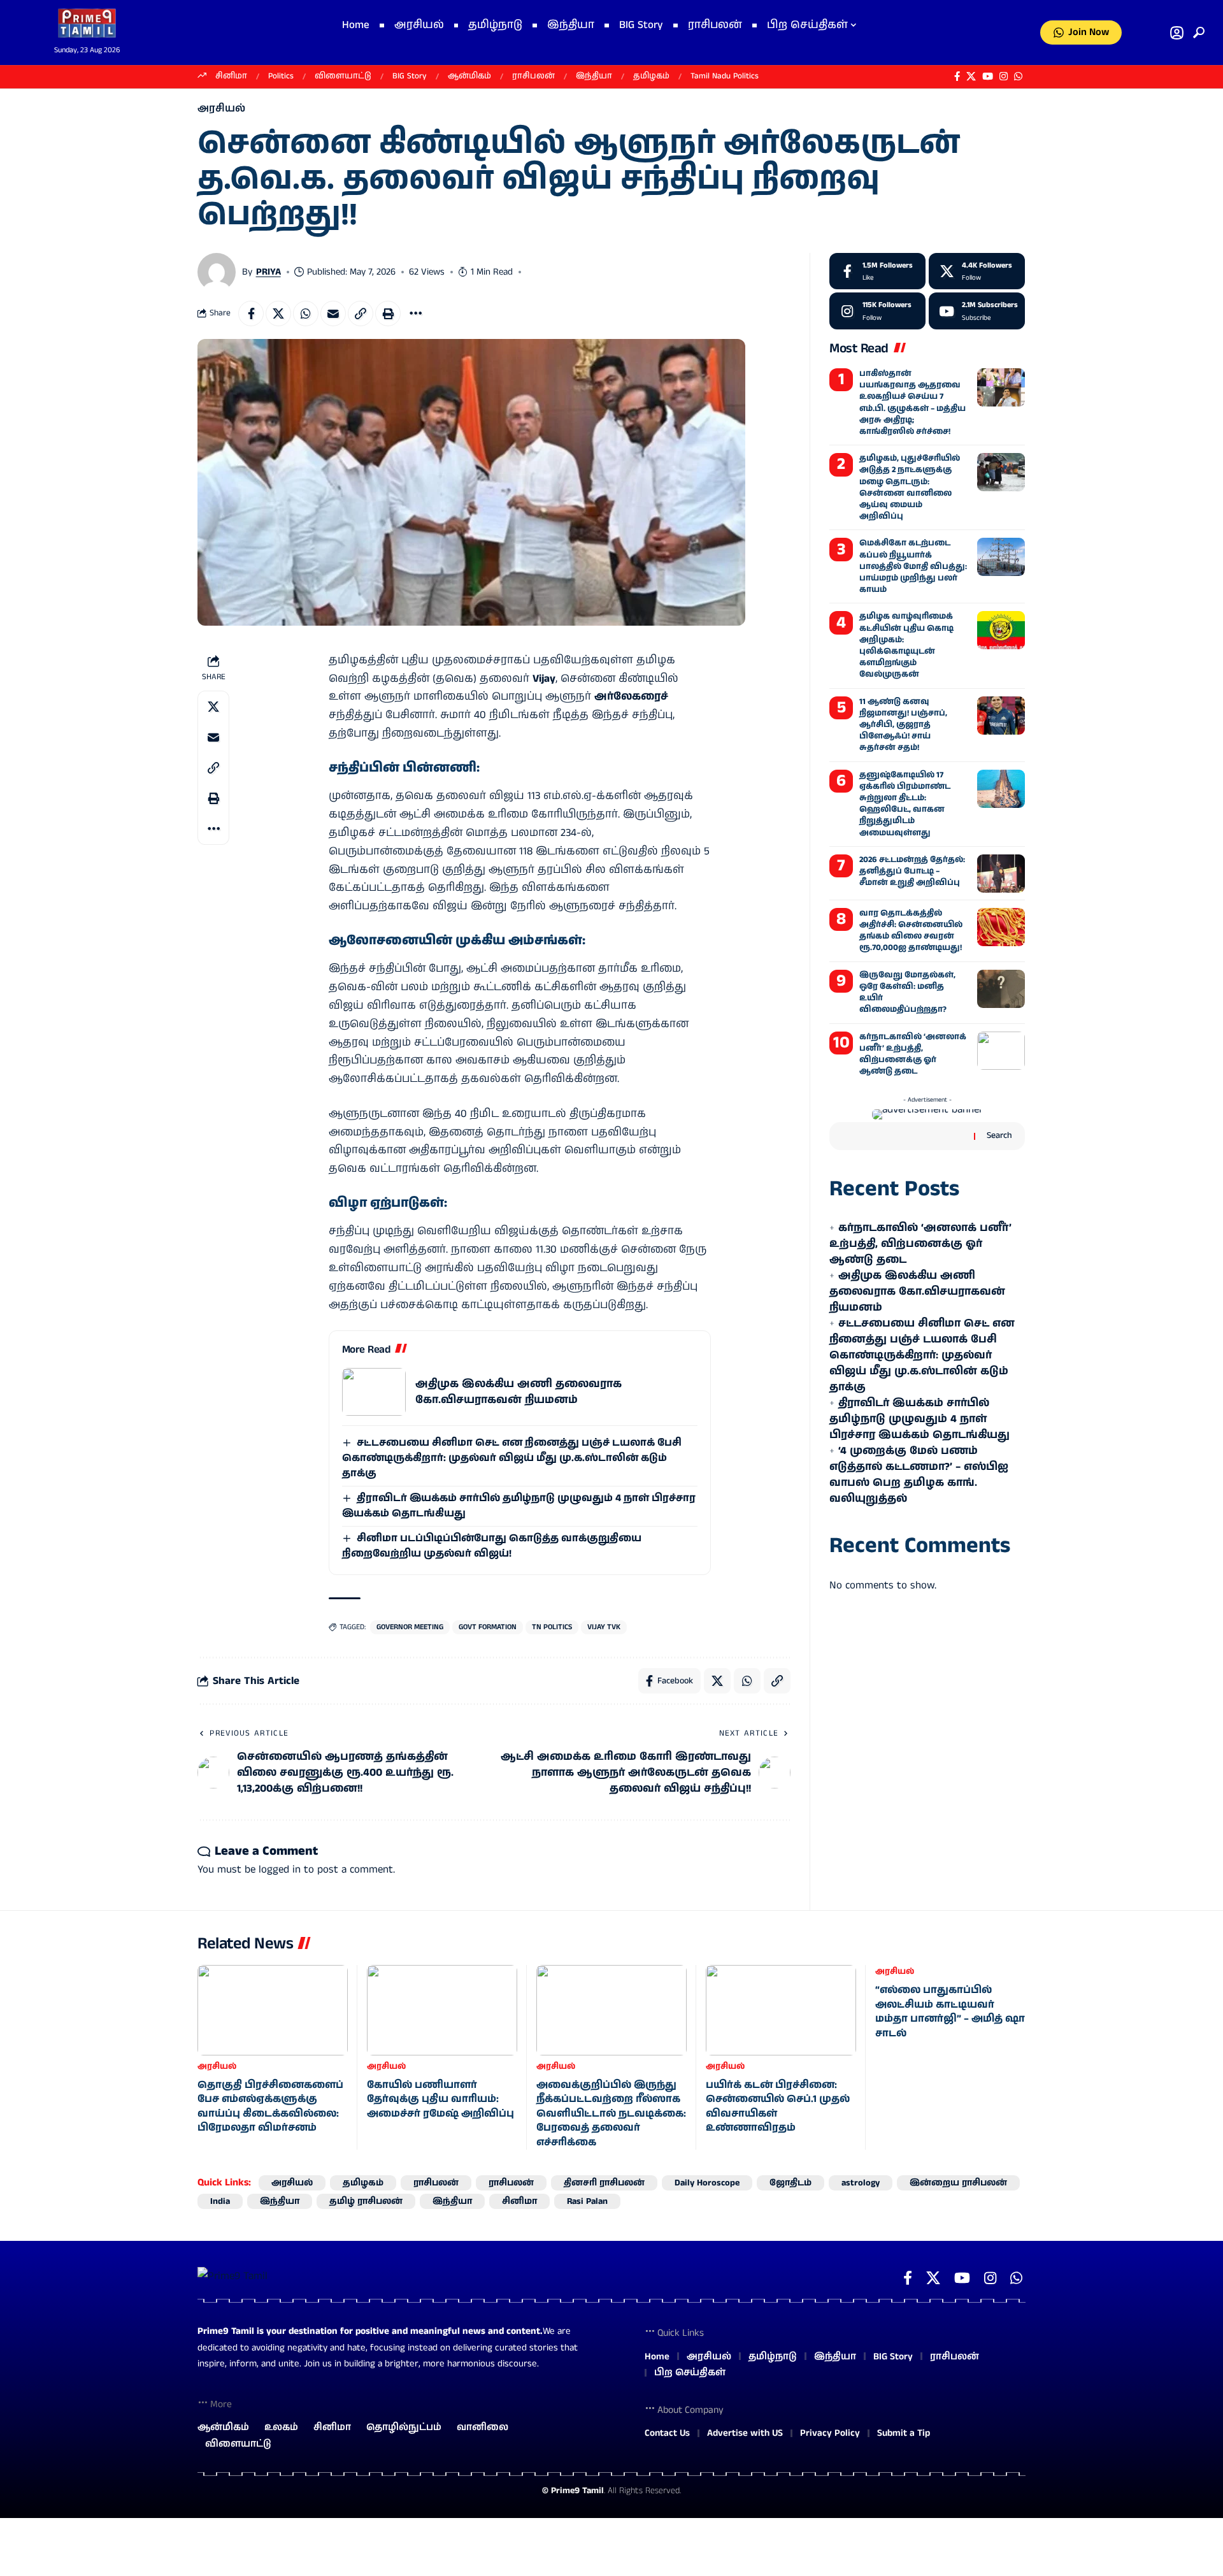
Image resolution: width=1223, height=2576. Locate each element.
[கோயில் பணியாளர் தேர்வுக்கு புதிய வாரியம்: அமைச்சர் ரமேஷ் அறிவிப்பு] (442, 2010)
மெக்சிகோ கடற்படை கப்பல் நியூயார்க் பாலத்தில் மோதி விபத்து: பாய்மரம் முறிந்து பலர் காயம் (913, 566)
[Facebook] (957, 76)
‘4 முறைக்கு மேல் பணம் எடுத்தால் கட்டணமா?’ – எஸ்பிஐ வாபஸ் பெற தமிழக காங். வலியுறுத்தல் (919, 1475)
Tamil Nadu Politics (725, 76)
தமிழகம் (651, 76)
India (220, 2201)
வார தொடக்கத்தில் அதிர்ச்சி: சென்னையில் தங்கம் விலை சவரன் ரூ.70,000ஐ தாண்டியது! (911, 931)
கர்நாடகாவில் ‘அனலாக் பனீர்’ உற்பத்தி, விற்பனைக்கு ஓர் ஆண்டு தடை (913, 1054)
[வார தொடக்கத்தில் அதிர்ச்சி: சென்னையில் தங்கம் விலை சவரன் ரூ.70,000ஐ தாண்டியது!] (1001, 927)
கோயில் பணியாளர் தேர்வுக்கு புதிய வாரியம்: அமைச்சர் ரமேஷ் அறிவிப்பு (440, 2099)
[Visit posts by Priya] (217, 272)
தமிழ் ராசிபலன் (366, 2201)
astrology (861, 2183)
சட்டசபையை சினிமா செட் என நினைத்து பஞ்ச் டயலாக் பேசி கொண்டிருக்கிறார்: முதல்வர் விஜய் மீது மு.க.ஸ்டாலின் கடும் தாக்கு (512, 1458)
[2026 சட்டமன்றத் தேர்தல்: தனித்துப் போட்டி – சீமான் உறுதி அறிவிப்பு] (1001, 874)
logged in (280, 1869)
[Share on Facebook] (251, 313)
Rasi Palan (587, 2201)
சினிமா (231, 76)
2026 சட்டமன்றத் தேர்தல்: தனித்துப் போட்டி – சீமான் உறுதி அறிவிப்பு (912, 871)
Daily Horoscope (707, 2183)
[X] (971, 76)
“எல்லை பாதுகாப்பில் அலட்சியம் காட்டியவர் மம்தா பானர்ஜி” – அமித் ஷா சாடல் (950, 2011)
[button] (1196, 32)
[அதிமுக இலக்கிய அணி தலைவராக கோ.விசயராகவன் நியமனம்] (374, 1392)
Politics (281, 76)
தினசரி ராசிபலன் (604, 2183)
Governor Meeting (410, 1627)
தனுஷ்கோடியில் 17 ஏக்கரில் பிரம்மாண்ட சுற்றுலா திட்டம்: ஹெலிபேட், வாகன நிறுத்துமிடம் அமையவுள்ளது (905, 804)
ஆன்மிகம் (469, 76)
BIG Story (410, 76)
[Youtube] (977, 311)
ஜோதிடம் (790, 2183)
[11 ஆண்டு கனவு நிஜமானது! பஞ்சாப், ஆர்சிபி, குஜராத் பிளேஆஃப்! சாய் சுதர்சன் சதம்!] (1001, 716)
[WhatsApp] (1018, 76)
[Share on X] (278, 313)
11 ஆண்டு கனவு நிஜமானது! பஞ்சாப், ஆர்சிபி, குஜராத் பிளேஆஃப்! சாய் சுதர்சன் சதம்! (903, 725)
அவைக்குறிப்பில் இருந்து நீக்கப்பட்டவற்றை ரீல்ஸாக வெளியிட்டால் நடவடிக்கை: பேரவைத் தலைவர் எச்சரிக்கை (611, 2114)
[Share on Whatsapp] (306, 313)
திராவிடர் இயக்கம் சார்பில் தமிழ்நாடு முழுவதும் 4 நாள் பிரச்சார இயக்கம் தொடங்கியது (919, 1419)
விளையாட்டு (343, 76)
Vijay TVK (604, 1627)
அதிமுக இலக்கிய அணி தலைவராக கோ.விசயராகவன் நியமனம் (519, 1392)
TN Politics (552, 1627)
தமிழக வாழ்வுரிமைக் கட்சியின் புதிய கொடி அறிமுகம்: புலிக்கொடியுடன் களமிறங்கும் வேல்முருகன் (906, 645)
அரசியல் (221, 109)
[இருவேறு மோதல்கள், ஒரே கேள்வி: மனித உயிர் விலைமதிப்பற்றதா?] (1001, 989)
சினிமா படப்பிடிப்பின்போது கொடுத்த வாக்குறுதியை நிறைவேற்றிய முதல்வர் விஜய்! (492, 1546)
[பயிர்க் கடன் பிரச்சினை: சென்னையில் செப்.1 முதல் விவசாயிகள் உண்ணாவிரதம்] (781, 2010)
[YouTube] (988, 76)
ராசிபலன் (533, 76)
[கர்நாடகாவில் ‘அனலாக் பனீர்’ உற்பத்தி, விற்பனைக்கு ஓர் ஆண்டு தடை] (1001, 1051)
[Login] (1177, 33)
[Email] (333, 313)
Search (999, 1135)
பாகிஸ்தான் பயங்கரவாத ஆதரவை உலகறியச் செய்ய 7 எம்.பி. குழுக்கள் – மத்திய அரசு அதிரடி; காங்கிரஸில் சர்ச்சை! (912, 403)
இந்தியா (594, 76)
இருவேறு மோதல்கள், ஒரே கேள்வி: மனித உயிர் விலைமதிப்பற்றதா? (907, 993)
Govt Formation (488, 1627)
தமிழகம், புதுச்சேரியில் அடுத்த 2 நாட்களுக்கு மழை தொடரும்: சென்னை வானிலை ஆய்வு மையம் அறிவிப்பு (910, 487)
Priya (268, 272)
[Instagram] (1004, 76)
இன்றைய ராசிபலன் (958, 2183)
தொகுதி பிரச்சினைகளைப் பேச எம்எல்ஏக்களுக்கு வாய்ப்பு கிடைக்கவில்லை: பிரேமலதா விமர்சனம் (270, 2106)
